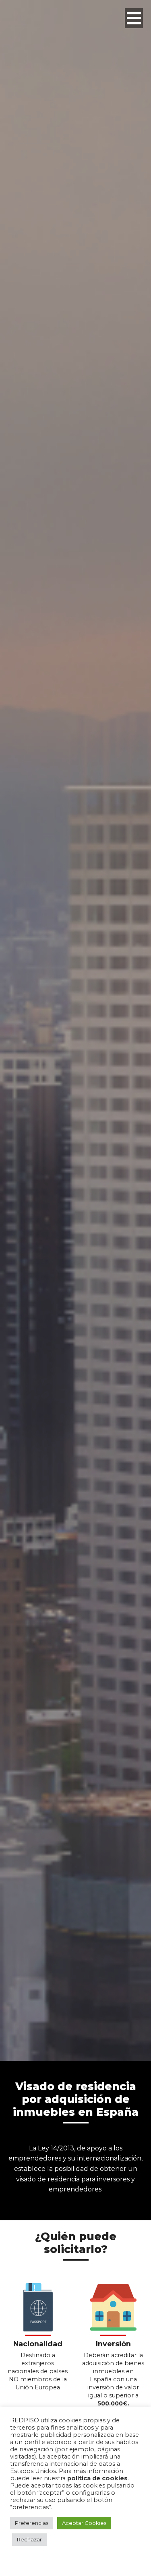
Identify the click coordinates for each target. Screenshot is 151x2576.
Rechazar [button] (29, 2539)
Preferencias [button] (32, 2523)
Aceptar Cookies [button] (84, 2523)
